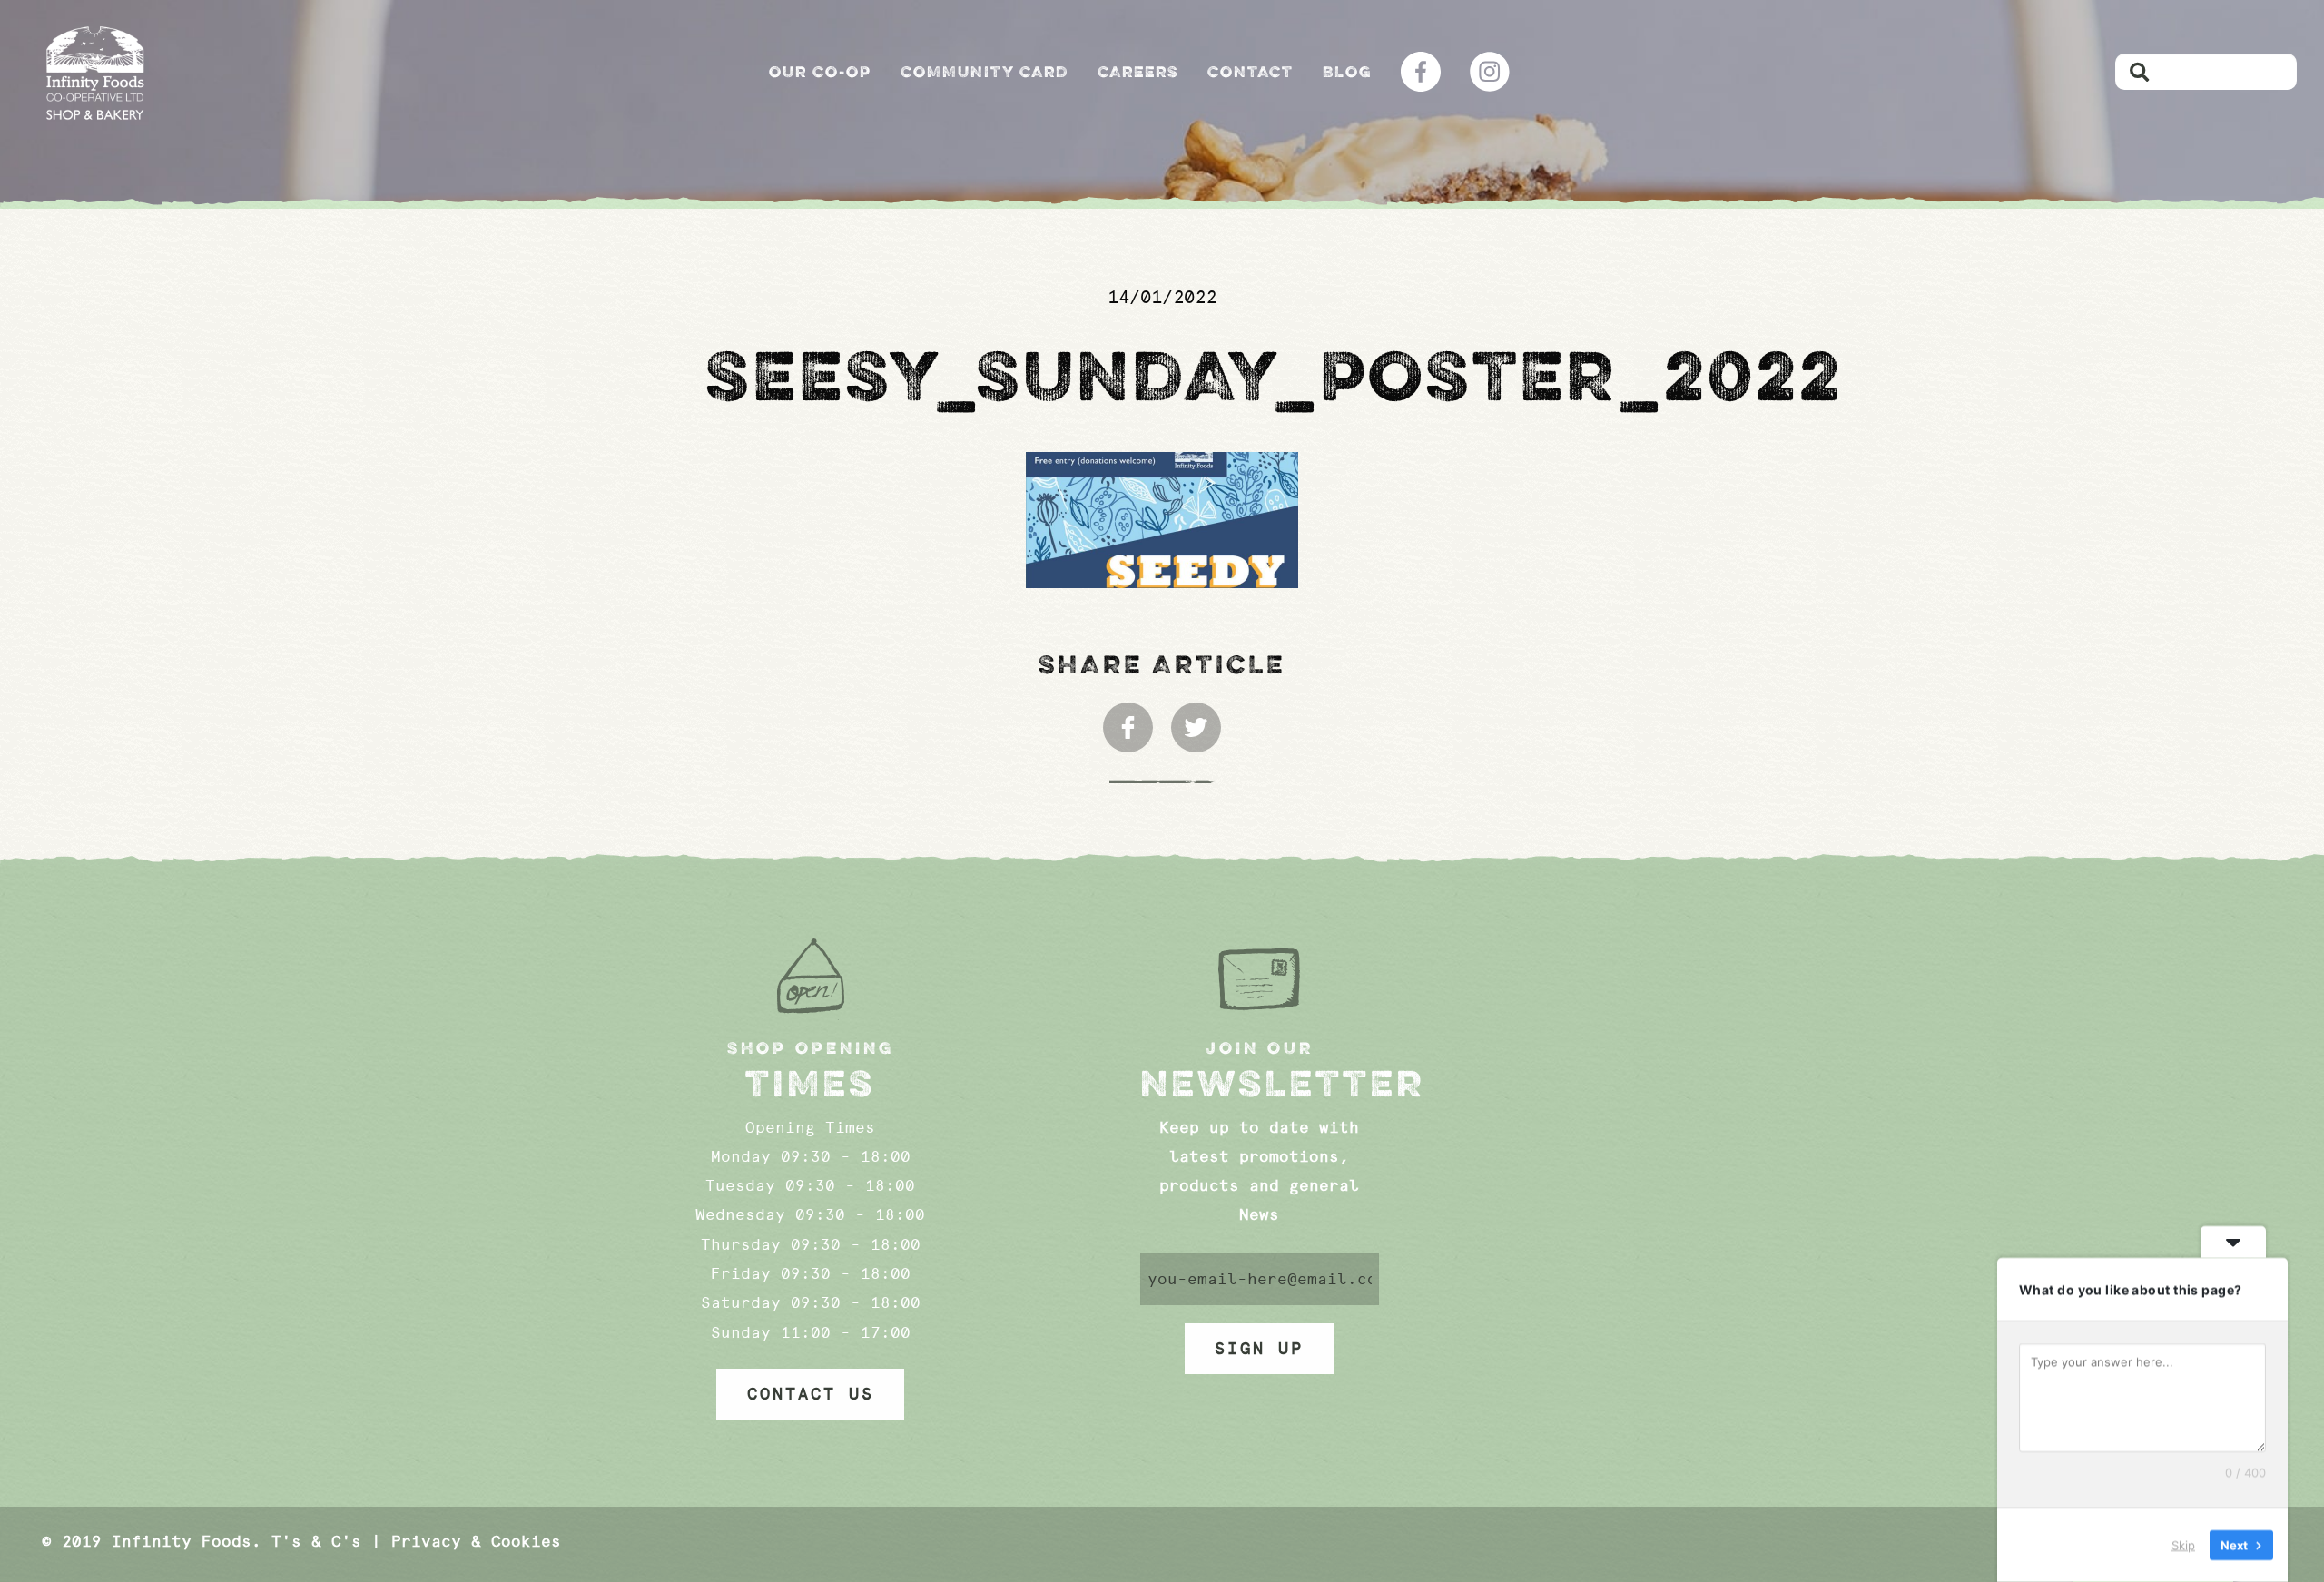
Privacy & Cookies (476, 1541)
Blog (1347, 72)
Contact (1251, 72)
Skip (2183, 1545)
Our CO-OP (820, 72)
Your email (1260, 1279)
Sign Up (1259, 1349)
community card (985, 72)
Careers (1138, 72)
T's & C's (316, 1541)
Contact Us (811, 1394)
